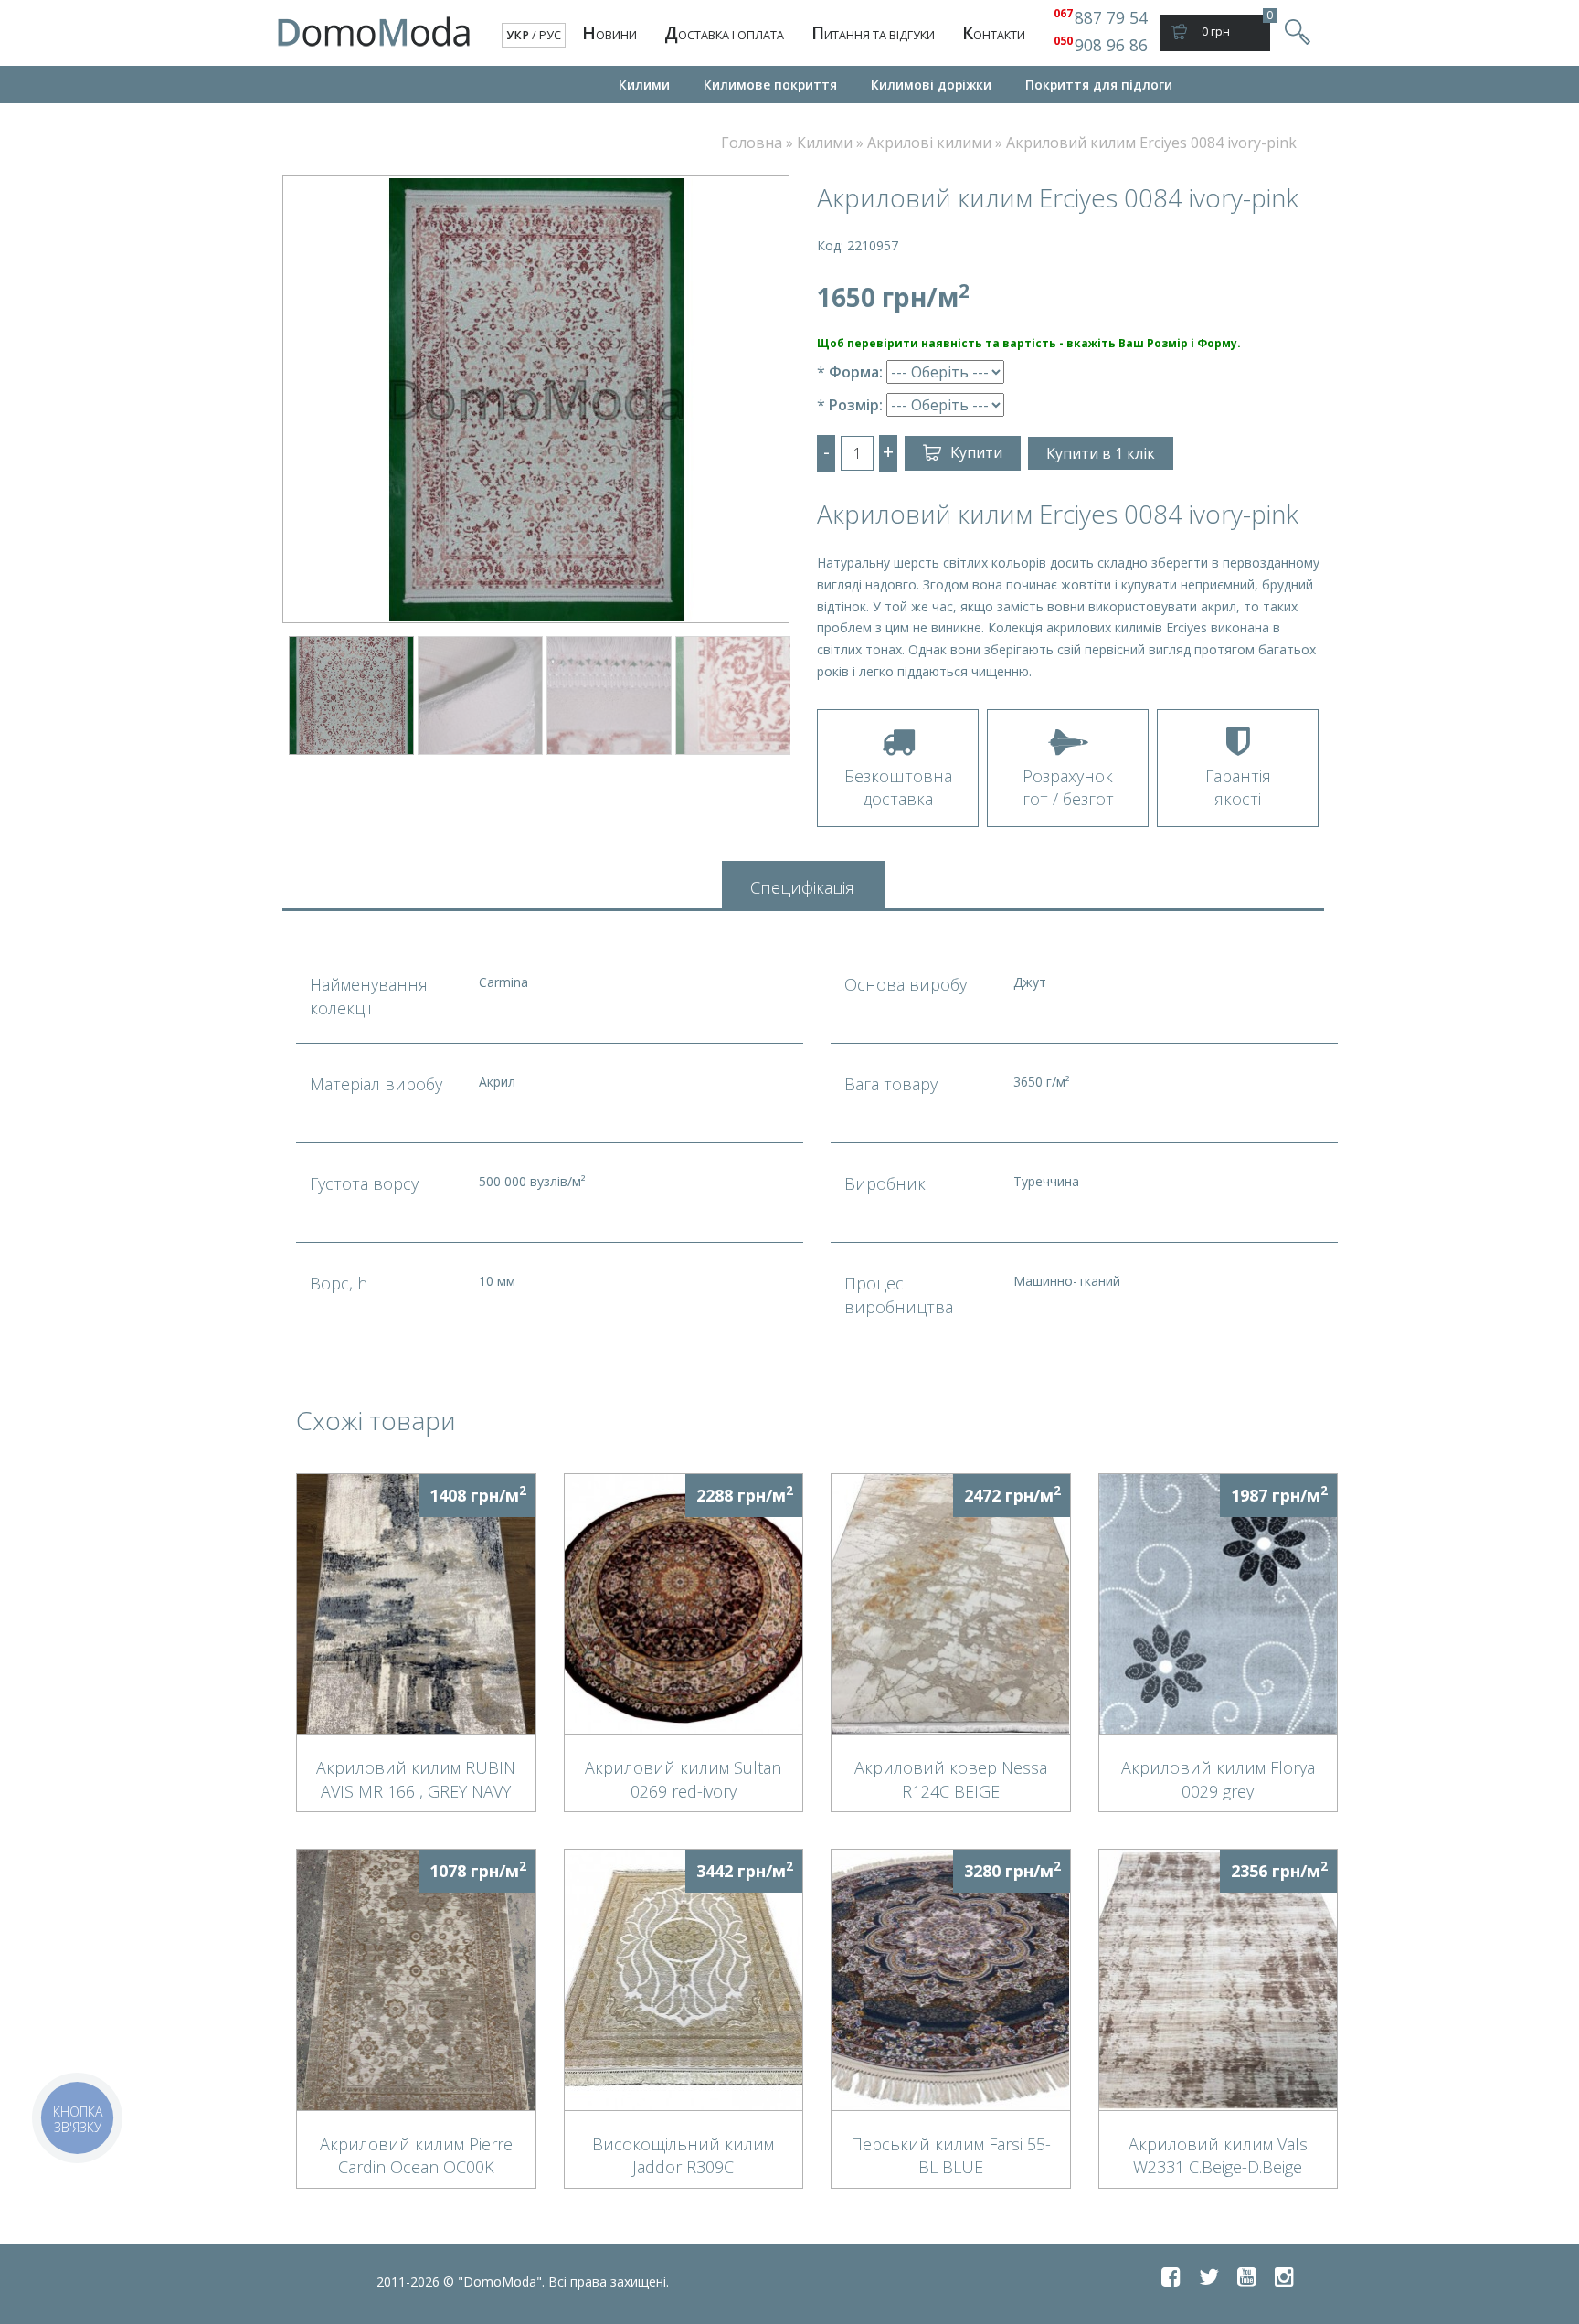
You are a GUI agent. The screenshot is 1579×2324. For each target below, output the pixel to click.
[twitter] (1209, 2276)
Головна (752, 143)
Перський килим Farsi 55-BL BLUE (951, 2155)
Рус (550, 35)
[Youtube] (1247, 2276)
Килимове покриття (770, 85)
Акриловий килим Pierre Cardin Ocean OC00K (416, 2155)
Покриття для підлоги (1099, 85)
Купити (976, 452)
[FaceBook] (1171, 2276)
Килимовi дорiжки (931, 85)
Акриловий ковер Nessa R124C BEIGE (951, 1778)
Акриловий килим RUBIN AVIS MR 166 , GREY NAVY (416, 1778)
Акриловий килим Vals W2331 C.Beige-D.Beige (1218, 2155)
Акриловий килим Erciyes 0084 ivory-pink (1151, 143)
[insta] (1284, 2276)
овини (609, 33)
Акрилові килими (929, 143)
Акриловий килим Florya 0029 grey (1218, 1778)
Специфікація (802, 887)
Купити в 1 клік (1101, 453)
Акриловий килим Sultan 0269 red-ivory (683, 1778)
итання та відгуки (873, 33)
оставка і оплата (724, 33)
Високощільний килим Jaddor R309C (683, 2155)
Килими (644, 85)
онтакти (994, 33)
